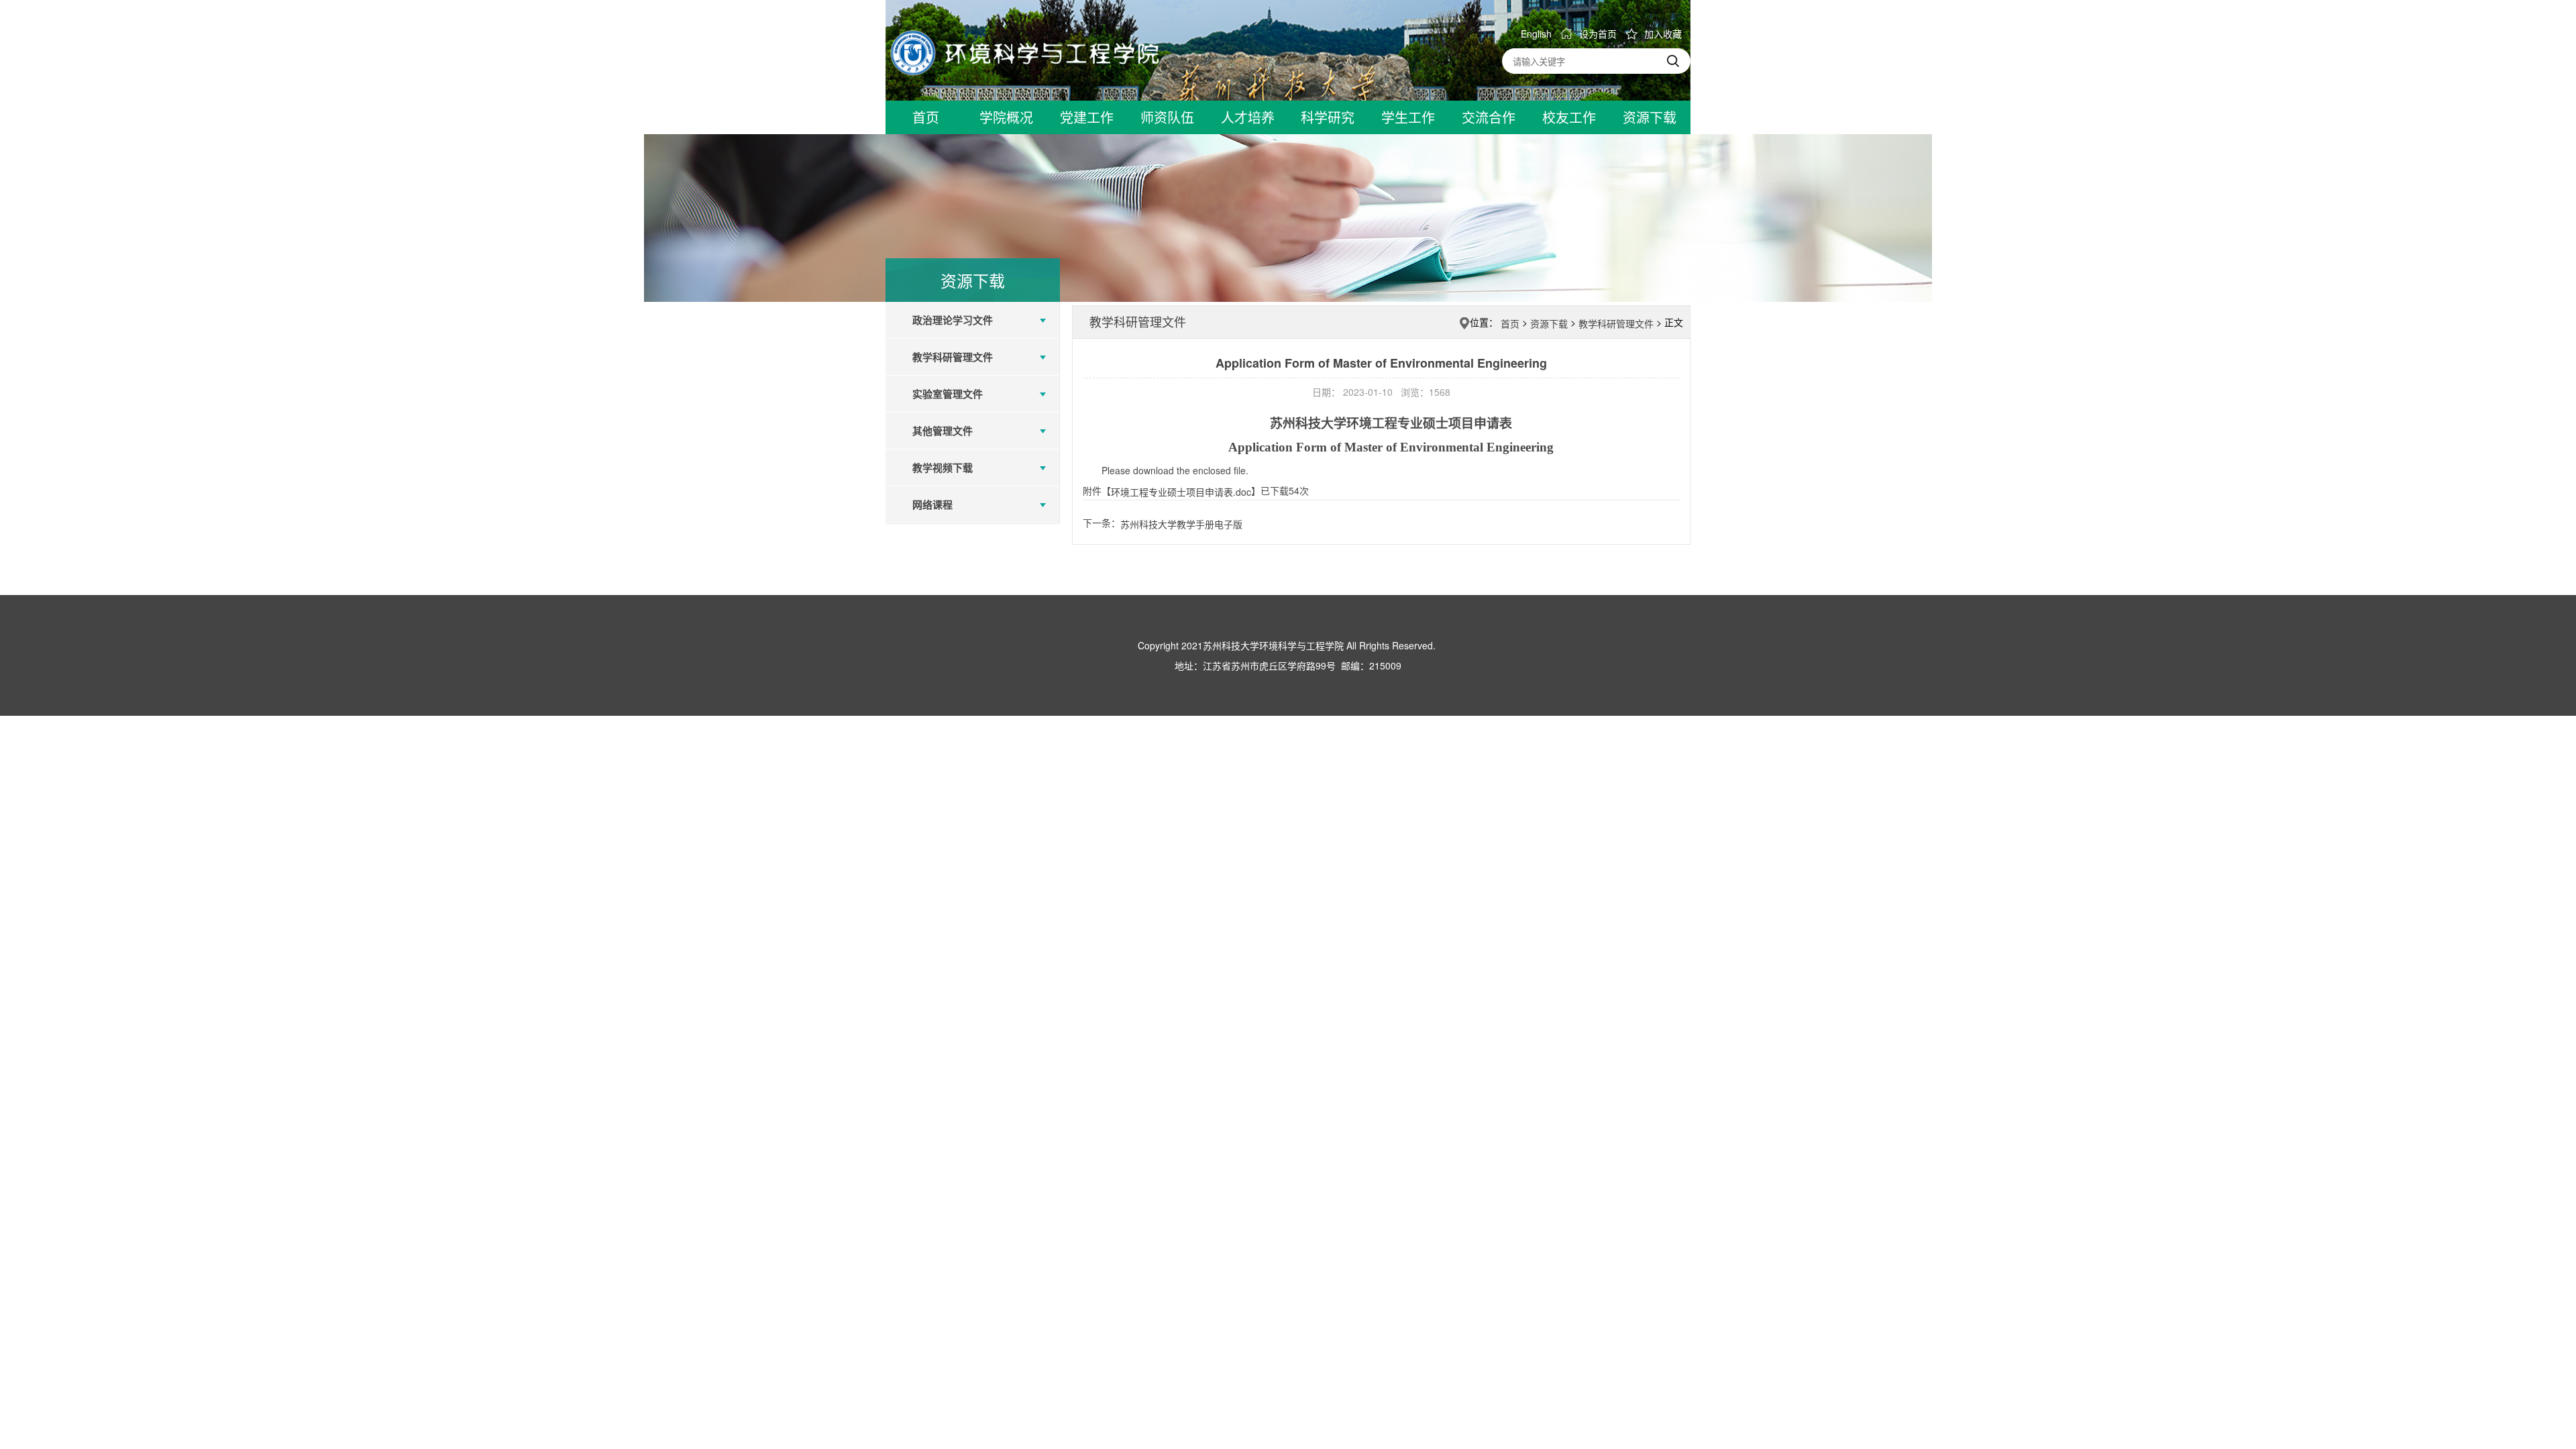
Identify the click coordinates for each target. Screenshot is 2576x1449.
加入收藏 (1663, 34)
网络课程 (932, 504)
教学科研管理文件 (953, 357)
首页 (1510, 323)
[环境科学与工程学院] (1025, 52)
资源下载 (1549, 323)
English (1536, 34)
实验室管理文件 (948, 394)
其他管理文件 (943, 431)
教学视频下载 (943, 468)
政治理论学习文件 (953, 320)
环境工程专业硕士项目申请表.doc (1181, 492)
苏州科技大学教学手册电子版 (1181, 524)
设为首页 (1598, 34)
